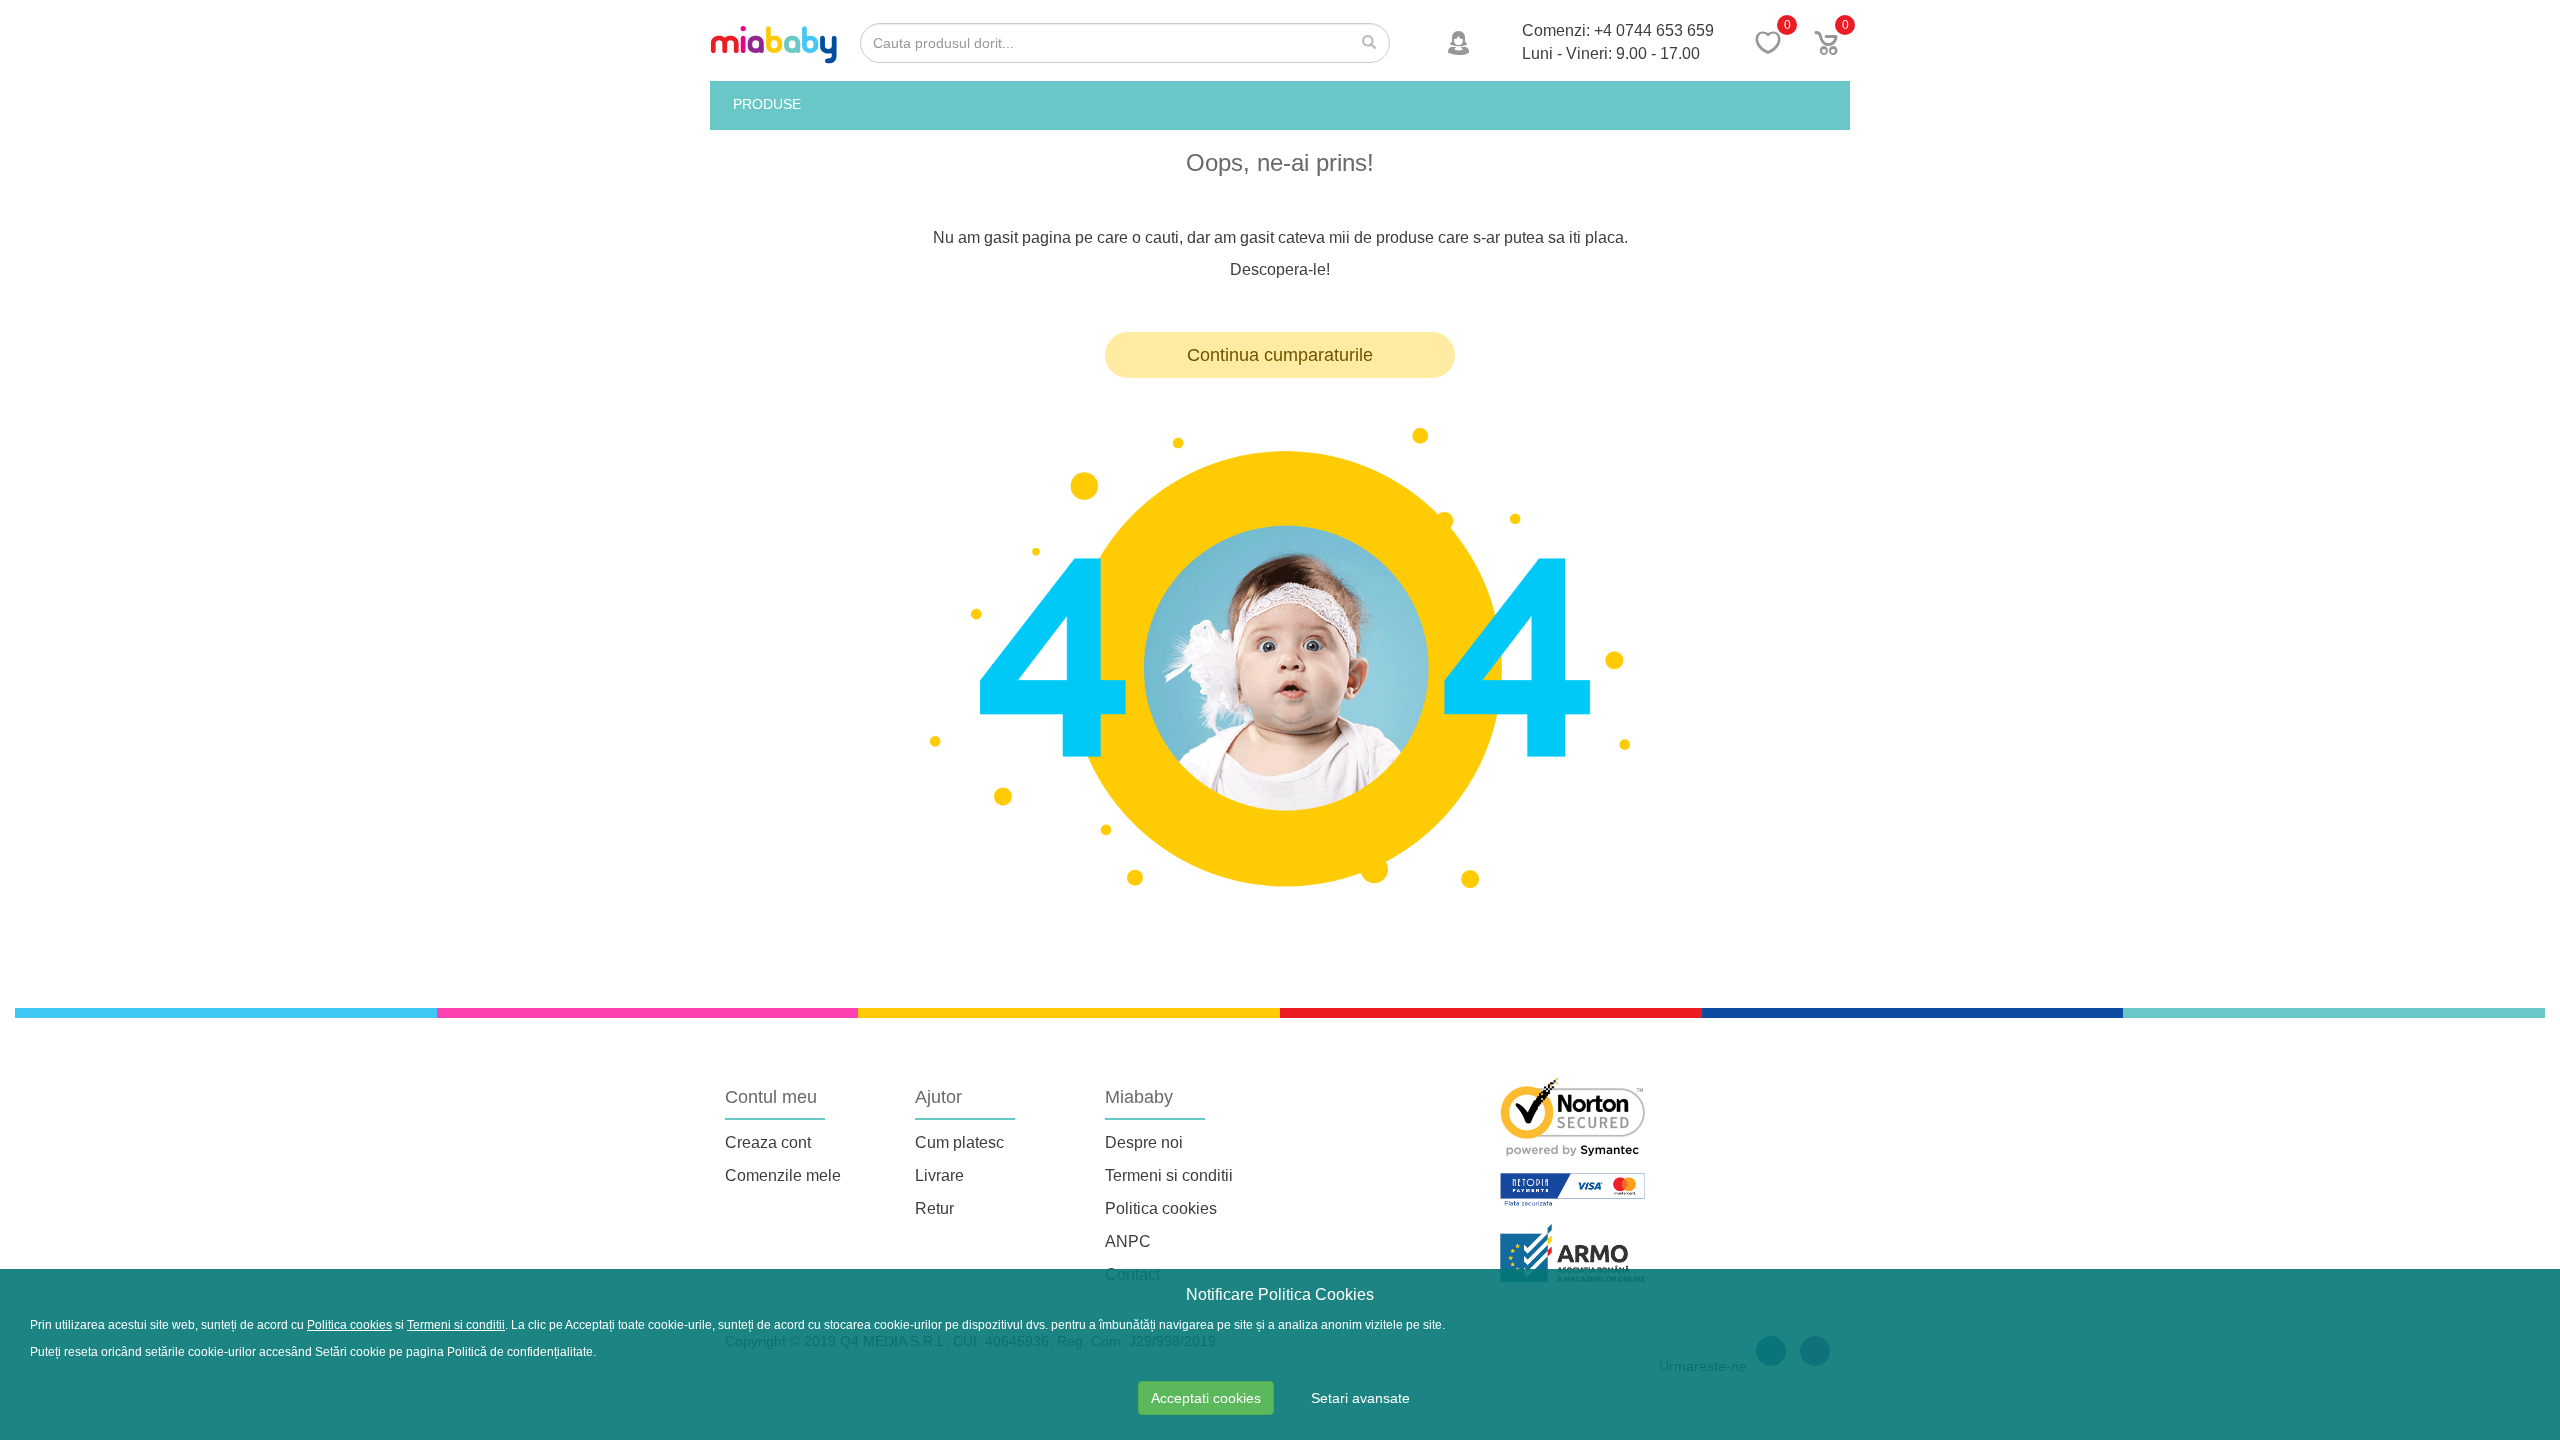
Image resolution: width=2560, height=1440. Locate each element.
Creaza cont (768, 1142)
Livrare (939, 1175)
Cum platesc (959, 1142)
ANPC (1128, 1241)
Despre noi (1144, 1142)
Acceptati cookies (1206, 1398)
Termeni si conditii (1169, 1175)
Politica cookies (1161, 1208)
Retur (934, 1208)
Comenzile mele (783, 1175)
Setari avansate (1360, 1398)
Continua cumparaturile (1280, 355)
